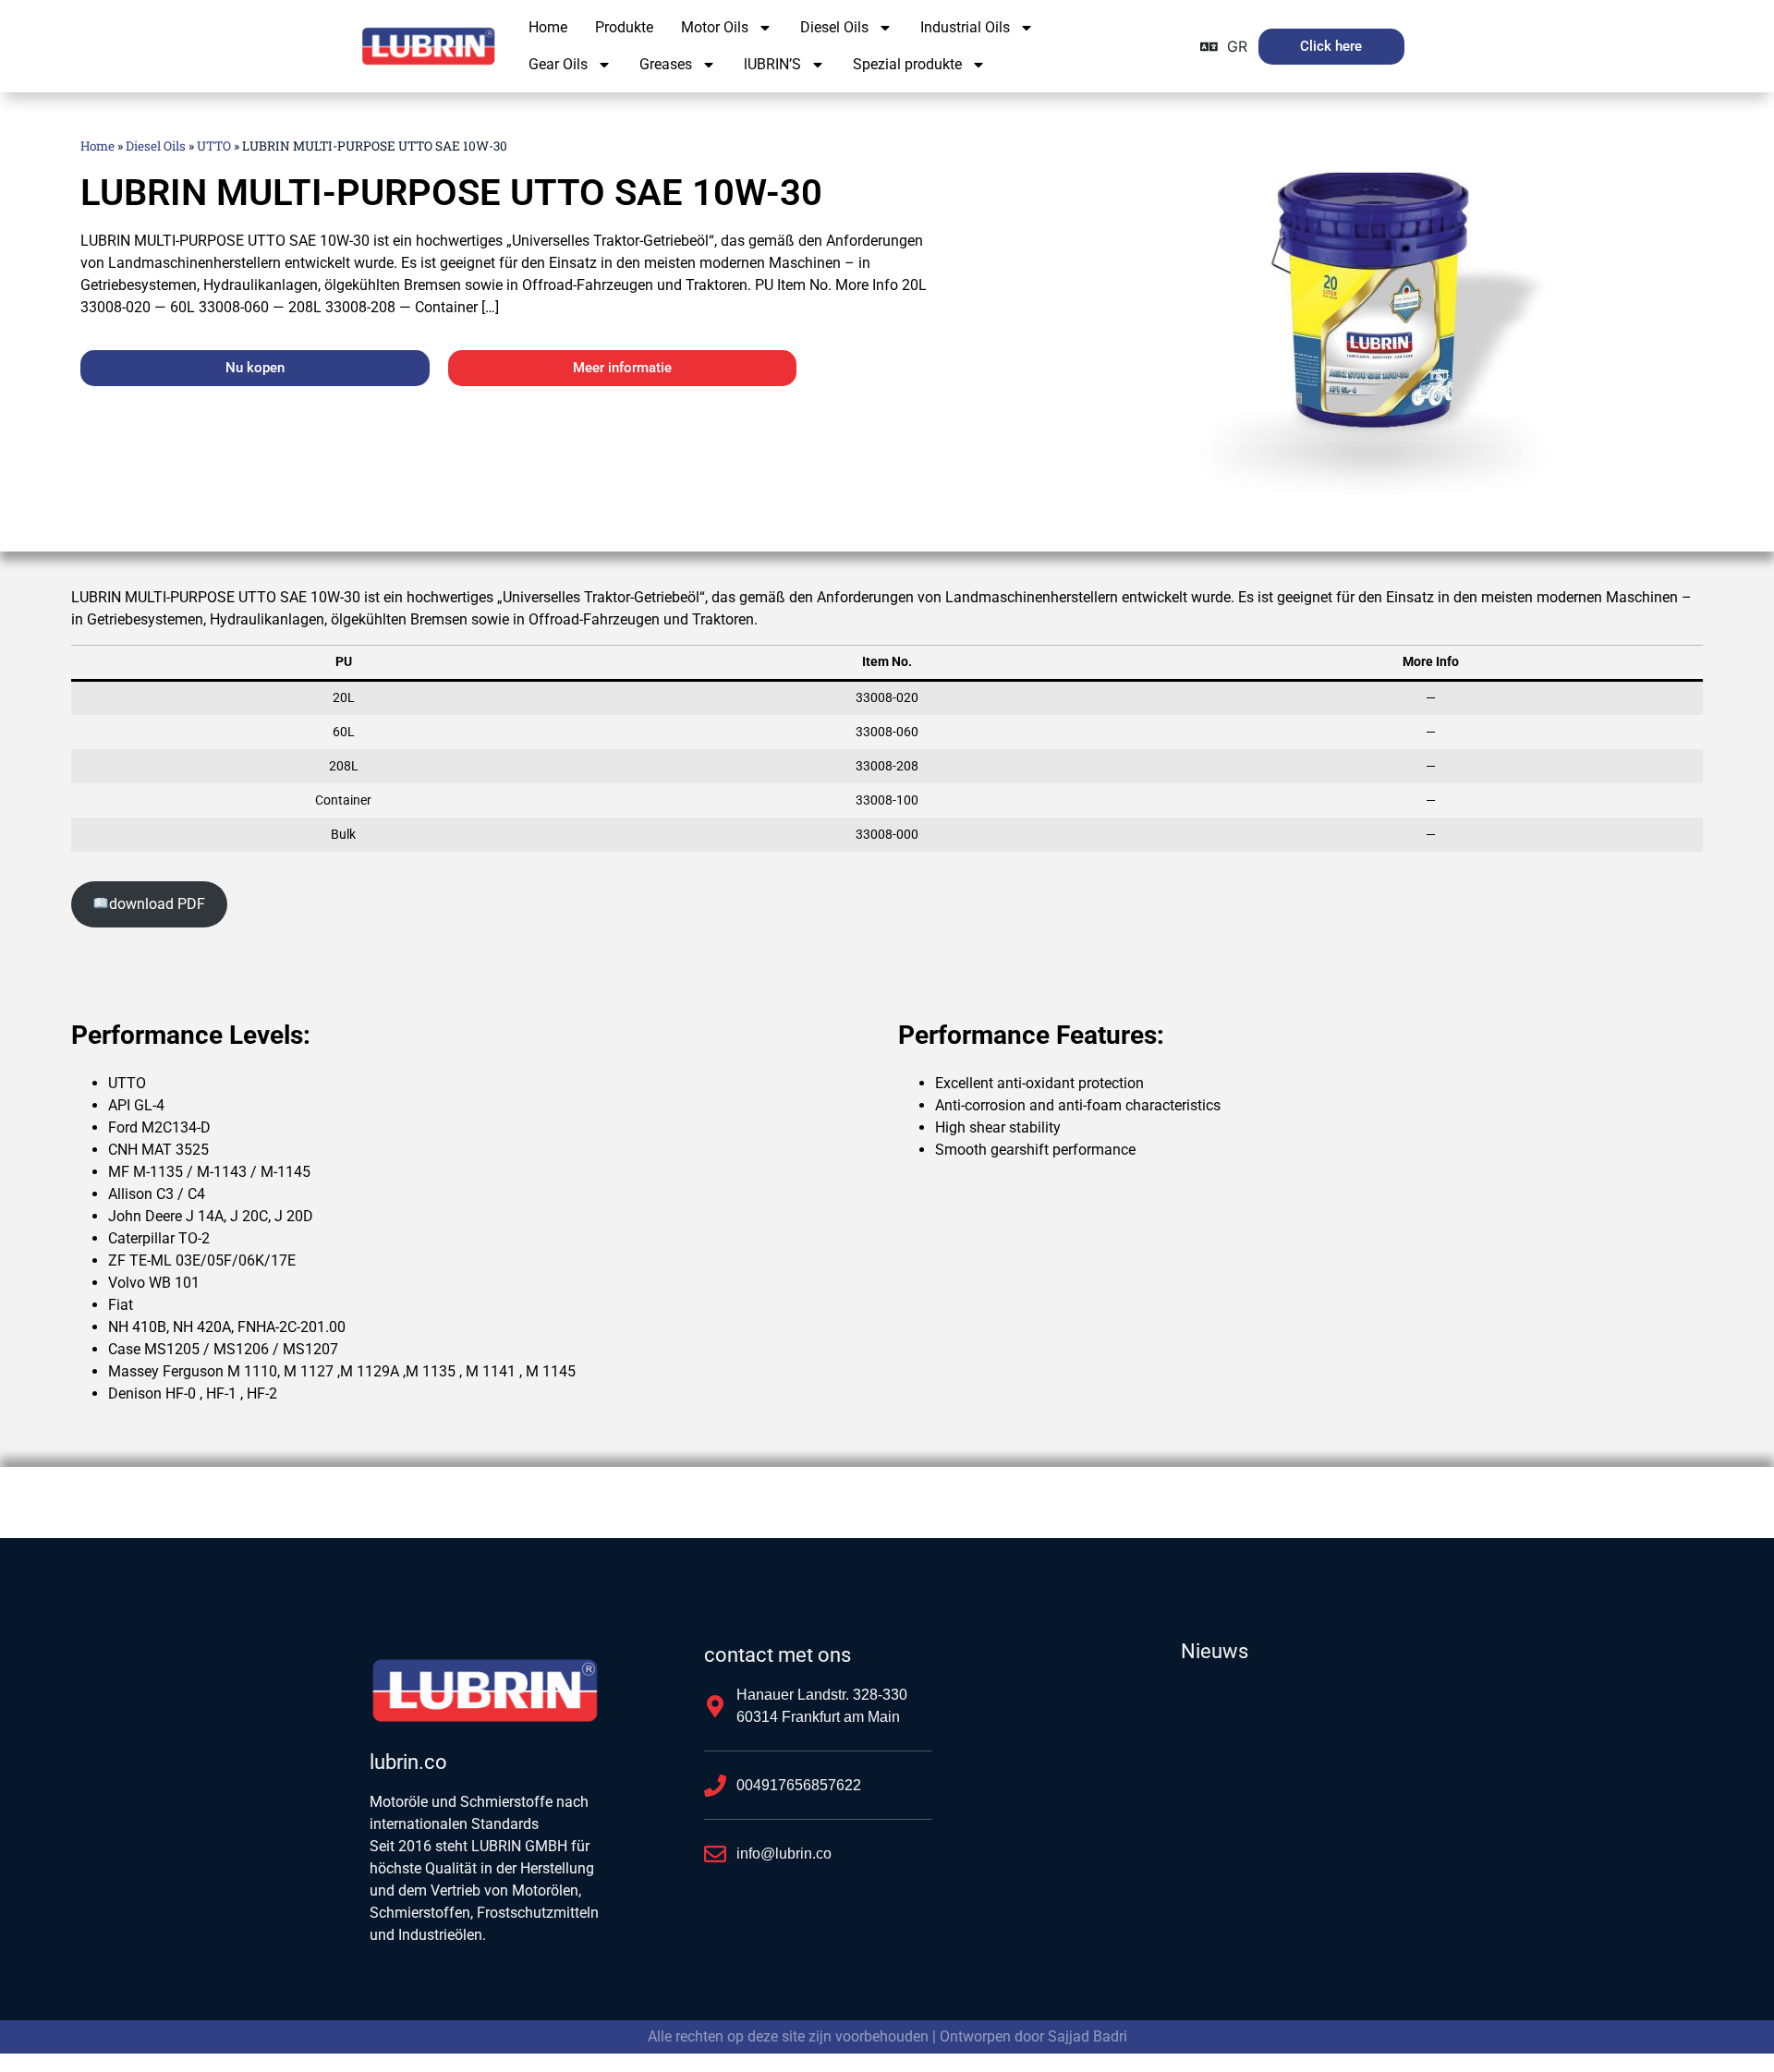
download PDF (157, 904)
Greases (666, 64)
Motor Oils (715, 27)
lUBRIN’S (772, 64)
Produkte (624, 27)
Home (548, 27)
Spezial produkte (907, 64)
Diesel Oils (834, 27)
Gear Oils (558, 64)
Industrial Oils (965, 27)
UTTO (214, 146)
